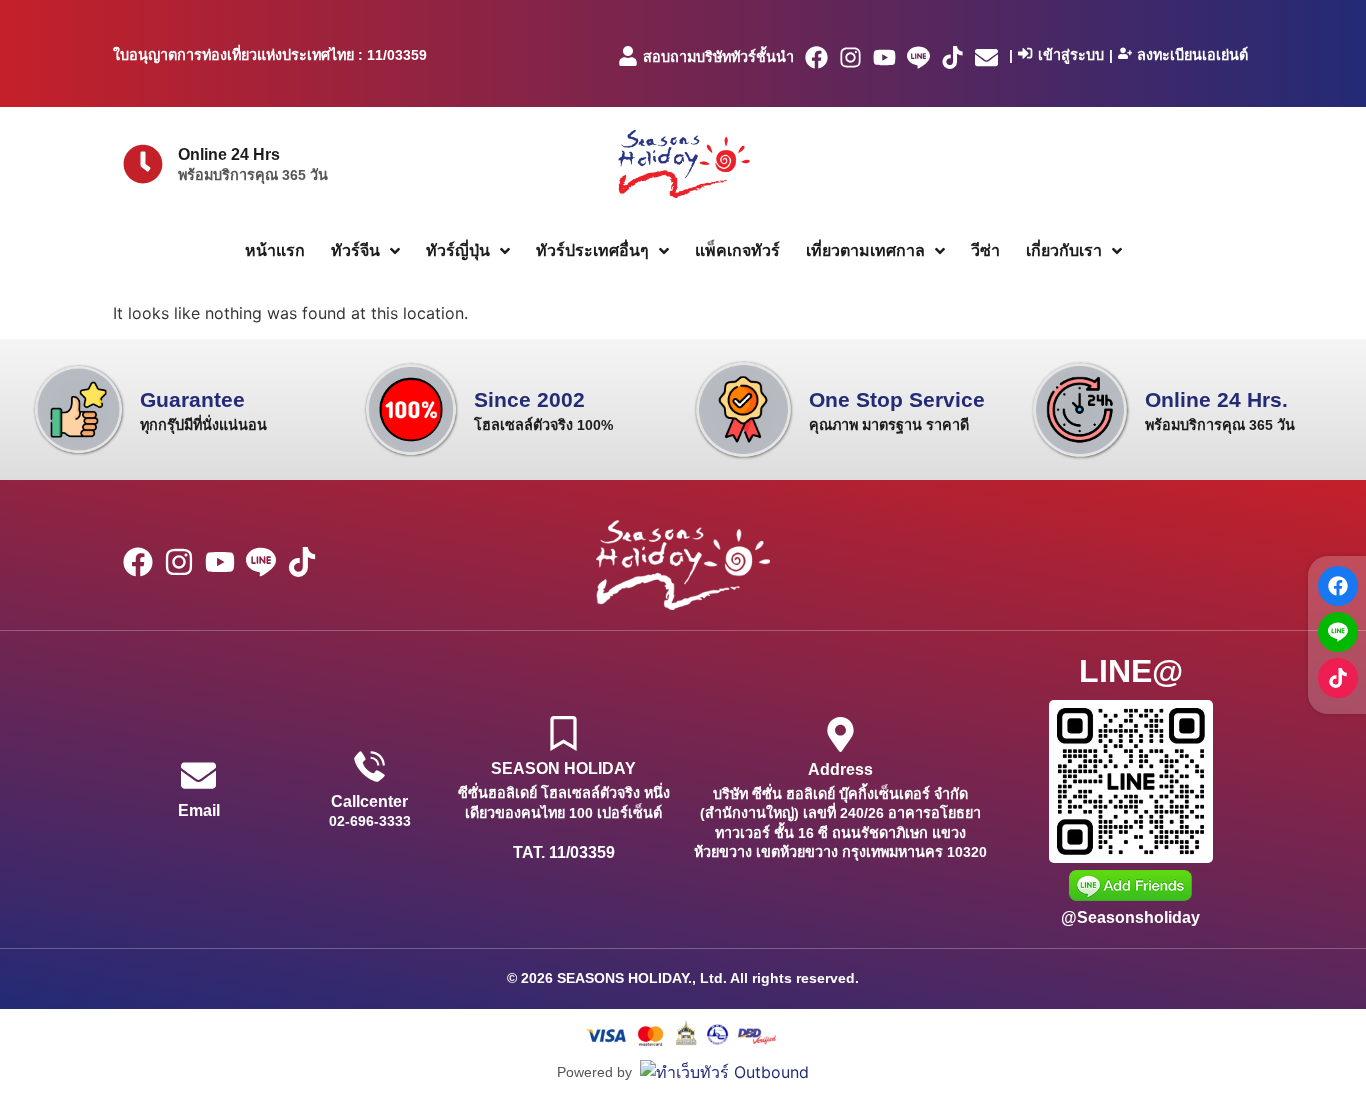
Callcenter (369, 801)
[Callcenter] (369, 766)
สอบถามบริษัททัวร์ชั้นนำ (718, 57)
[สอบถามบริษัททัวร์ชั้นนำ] (628, 56)
